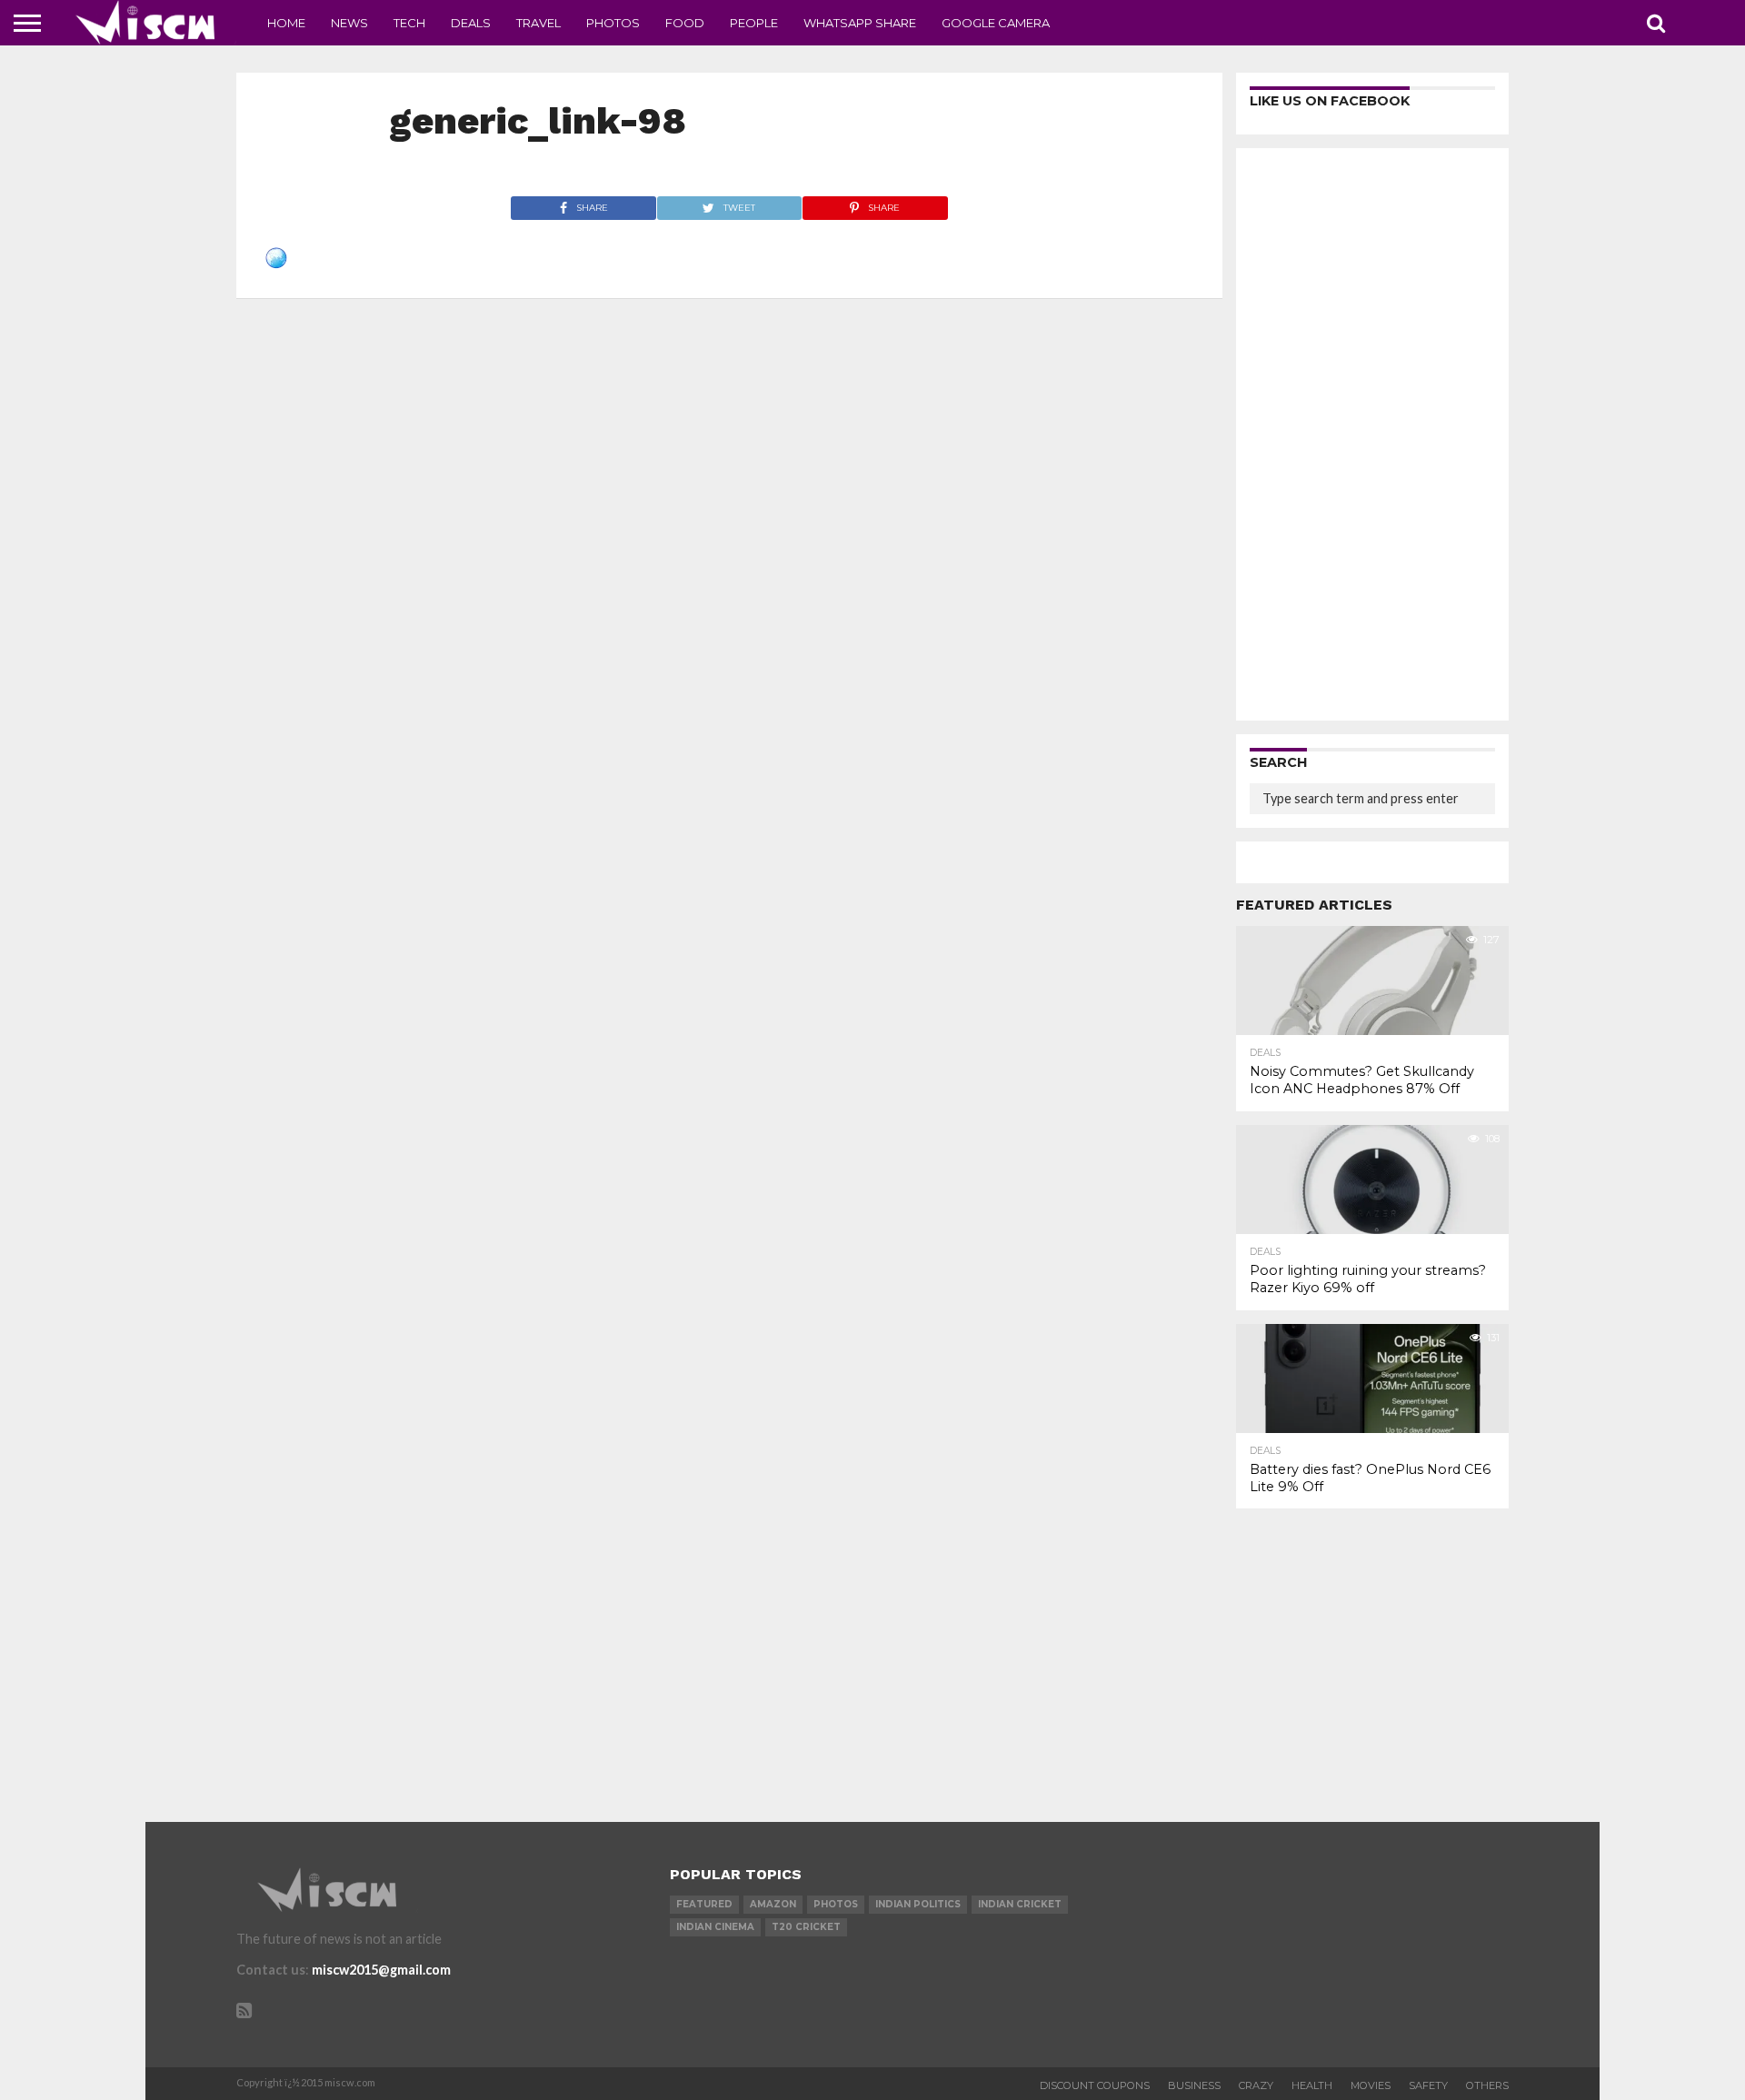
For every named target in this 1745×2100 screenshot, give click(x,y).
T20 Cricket (806, 1927)
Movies (1371, 2085)
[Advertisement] (1372, 434)
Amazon (773, 1904)
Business (1194, 2085)
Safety (1428, 2085)
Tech (409, 23)
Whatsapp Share (860, 23)
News (349, 23)
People (754, 23)
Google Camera (996, 23)
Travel (538, 23)
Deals (471, 23)
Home (286, 23)
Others (1487, 2085)
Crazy (1256, 2085)
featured (704, 1904)
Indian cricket (1020, 1904)
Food (685, 23)
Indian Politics (918, 1904)
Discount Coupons (1095, 2085)
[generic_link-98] (276, 263)
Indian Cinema (715, 1927)
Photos (613, 23)
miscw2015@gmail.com (381, 1970)
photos (836, 1904)
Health (1312, 2085)
